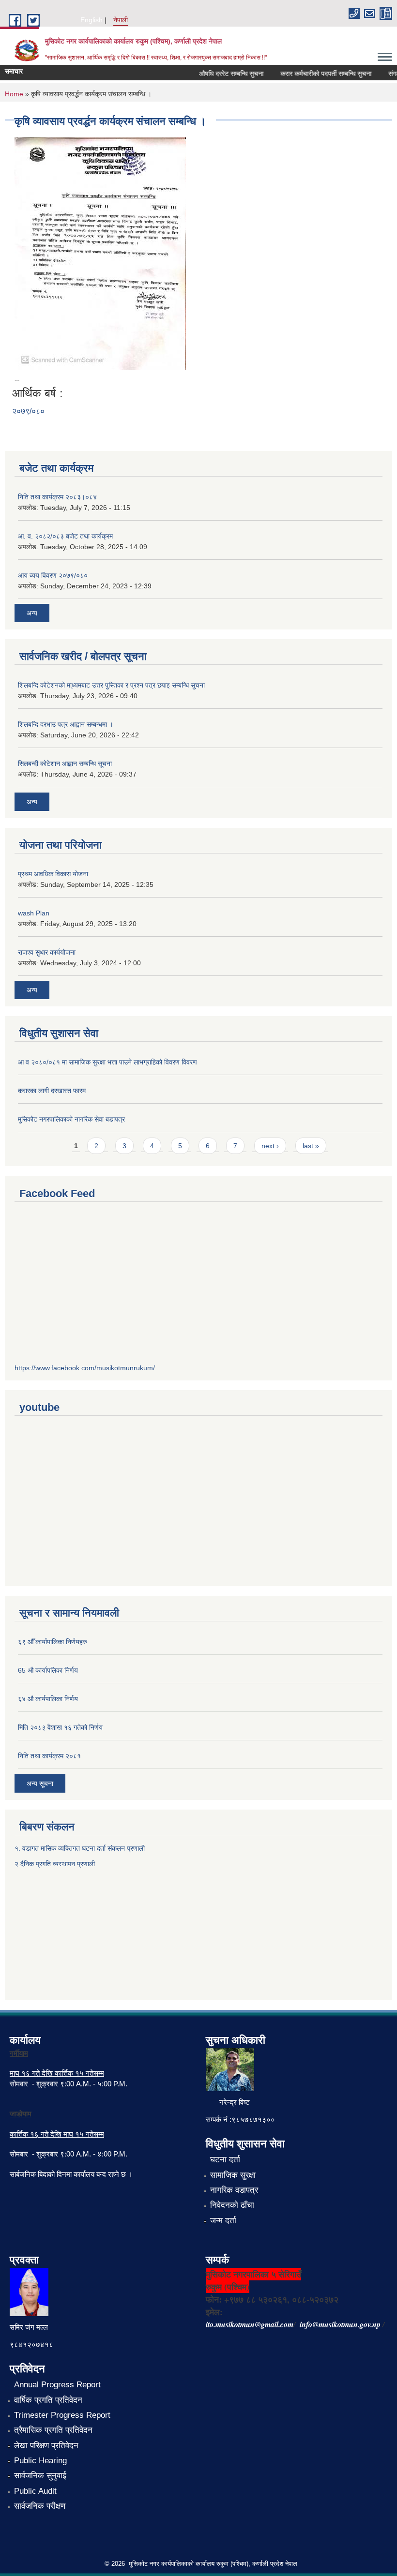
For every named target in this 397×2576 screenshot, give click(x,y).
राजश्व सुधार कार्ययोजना (47, 952)
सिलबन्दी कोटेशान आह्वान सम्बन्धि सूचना (65, 764)
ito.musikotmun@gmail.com (250, 2324)
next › (270, 1146)
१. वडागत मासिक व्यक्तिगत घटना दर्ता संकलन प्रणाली (81, 1848)
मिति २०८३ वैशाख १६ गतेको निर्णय (60, 1727)
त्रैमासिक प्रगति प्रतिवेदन (53, 2430)
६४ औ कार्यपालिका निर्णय (48, 1699)
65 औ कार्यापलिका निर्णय (48, 1670)
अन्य (32, 613)
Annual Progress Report (57, 2385)
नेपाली (121, 20)
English (92, 20)
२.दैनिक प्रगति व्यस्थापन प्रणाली (55, 1864)
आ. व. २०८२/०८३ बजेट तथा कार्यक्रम (65, 536)
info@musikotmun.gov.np (340, 2324)
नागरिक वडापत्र (234, 2190)
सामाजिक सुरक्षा (233, 2175)
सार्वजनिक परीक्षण (40, 2506)
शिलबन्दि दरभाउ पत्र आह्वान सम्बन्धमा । (66, 724)
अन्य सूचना (40, 1783)
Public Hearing (40, 2461)
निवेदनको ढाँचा (232, 2205)
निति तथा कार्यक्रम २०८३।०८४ (57, 497)
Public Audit (35, 2491)
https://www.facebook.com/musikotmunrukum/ (85, 1368)
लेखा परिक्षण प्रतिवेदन (46, 2446)
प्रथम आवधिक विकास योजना (53, 874)
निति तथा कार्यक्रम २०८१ (49, 1756)
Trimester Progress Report (62, 2415)
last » (311, 1146)
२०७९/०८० (28, 411)
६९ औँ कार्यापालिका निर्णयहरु (53, 1642)
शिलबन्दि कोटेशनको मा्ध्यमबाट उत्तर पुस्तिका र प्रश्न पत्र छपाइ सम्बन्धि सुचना (111, 685)
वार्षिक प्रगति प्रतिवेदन (48, 2400)
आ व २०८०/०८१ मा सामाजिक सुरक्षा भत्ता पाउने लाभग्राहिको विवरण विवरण (107, 1062)
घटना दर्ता (225, 2160)
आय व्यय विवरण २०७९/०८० (53, 575)
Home (14, 94)
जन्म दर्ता (223, 2221)
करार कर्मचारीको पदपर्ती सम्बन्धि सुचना (313, 74)
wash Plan (34, 913)
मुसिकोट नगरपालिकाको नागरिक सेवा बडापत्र (71, 1119)
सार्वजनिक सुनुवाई (40, 2476)
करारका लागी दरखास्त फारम (52, 1091)
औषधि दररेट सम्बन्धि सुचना (219, 74)
